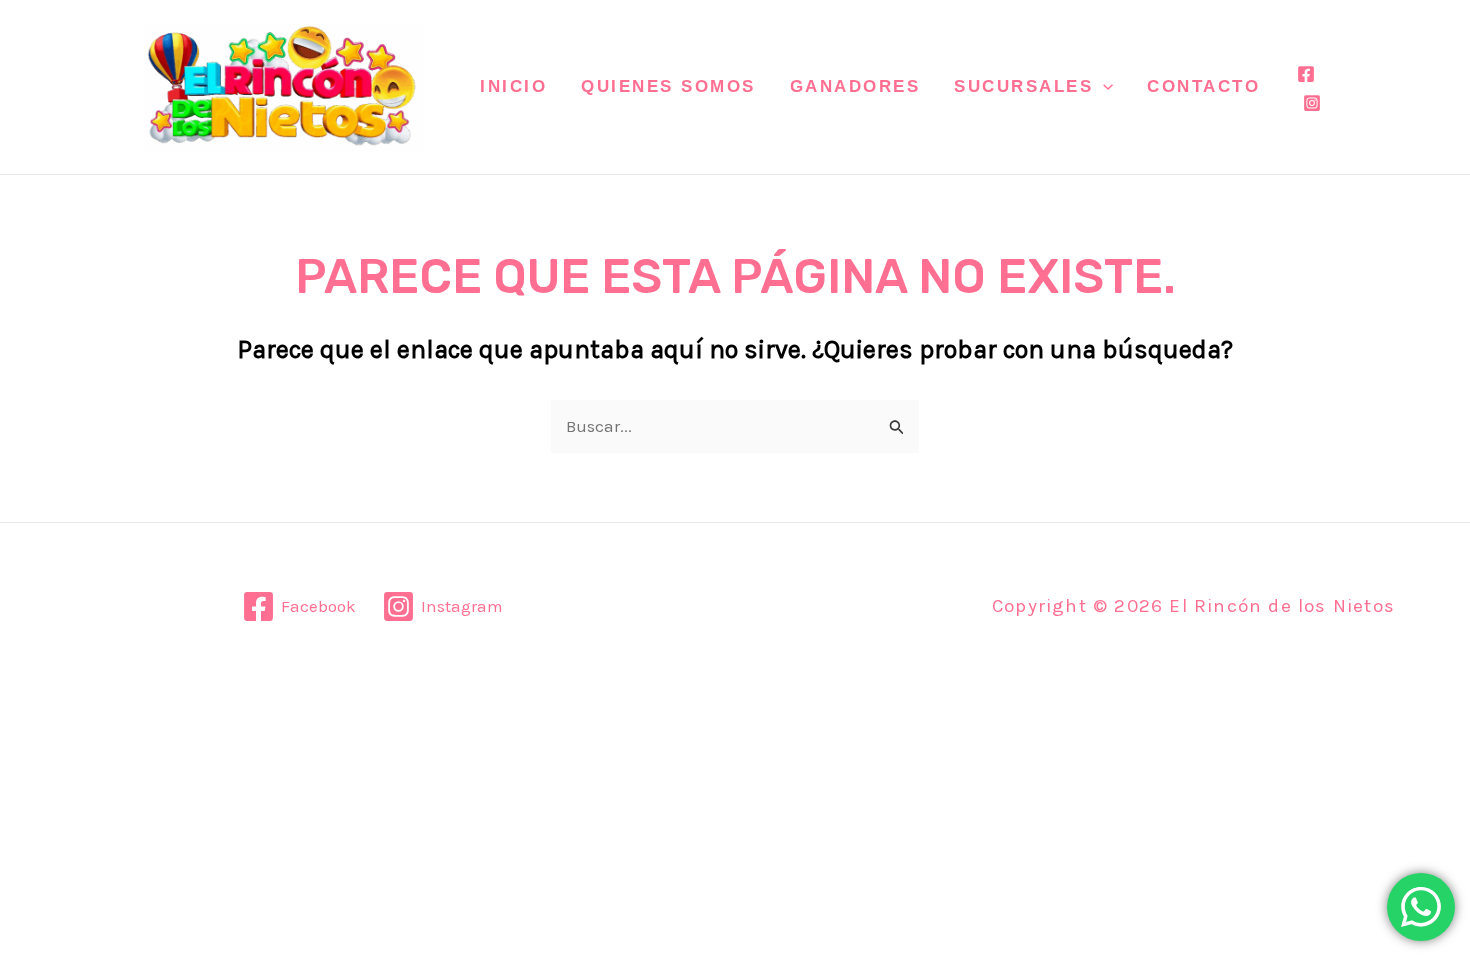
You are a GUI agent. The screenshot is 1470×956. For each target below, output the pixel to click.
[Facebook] (1306, 74)
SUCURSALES (1023, 86)
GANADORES (855, 86)
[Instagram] (1312, 103)
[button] (1103, 87)
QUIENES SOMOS (668, 86)
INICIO (513, 86)
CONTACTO (1203, 86)
